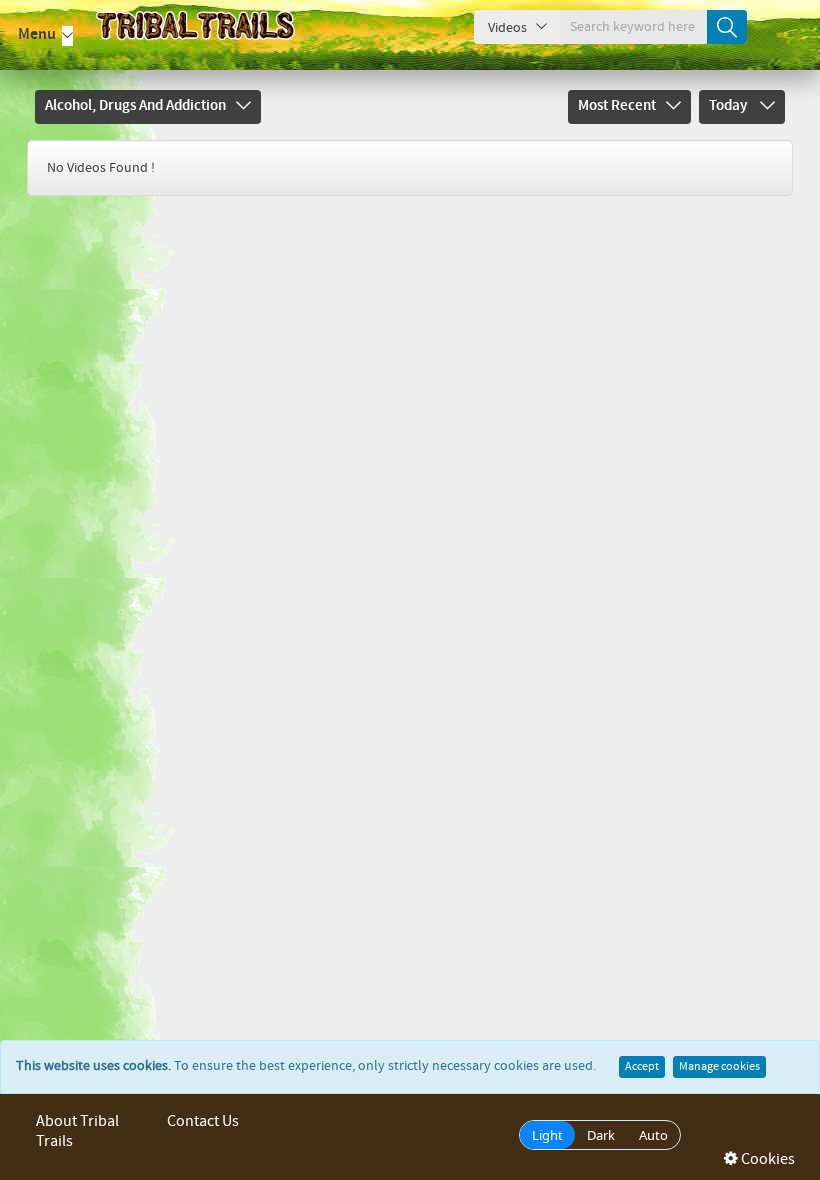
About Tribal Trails (77, 1131)
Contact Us (203, 1121)
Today (729, 106)
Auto (653, 1135)
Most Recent (617, 106)
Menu (37, 34)
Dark (601, 1135)
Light (547, 1135)
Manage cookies (719, 1067)
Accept (642, 1067)
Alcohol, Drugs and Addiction (135, 106)
